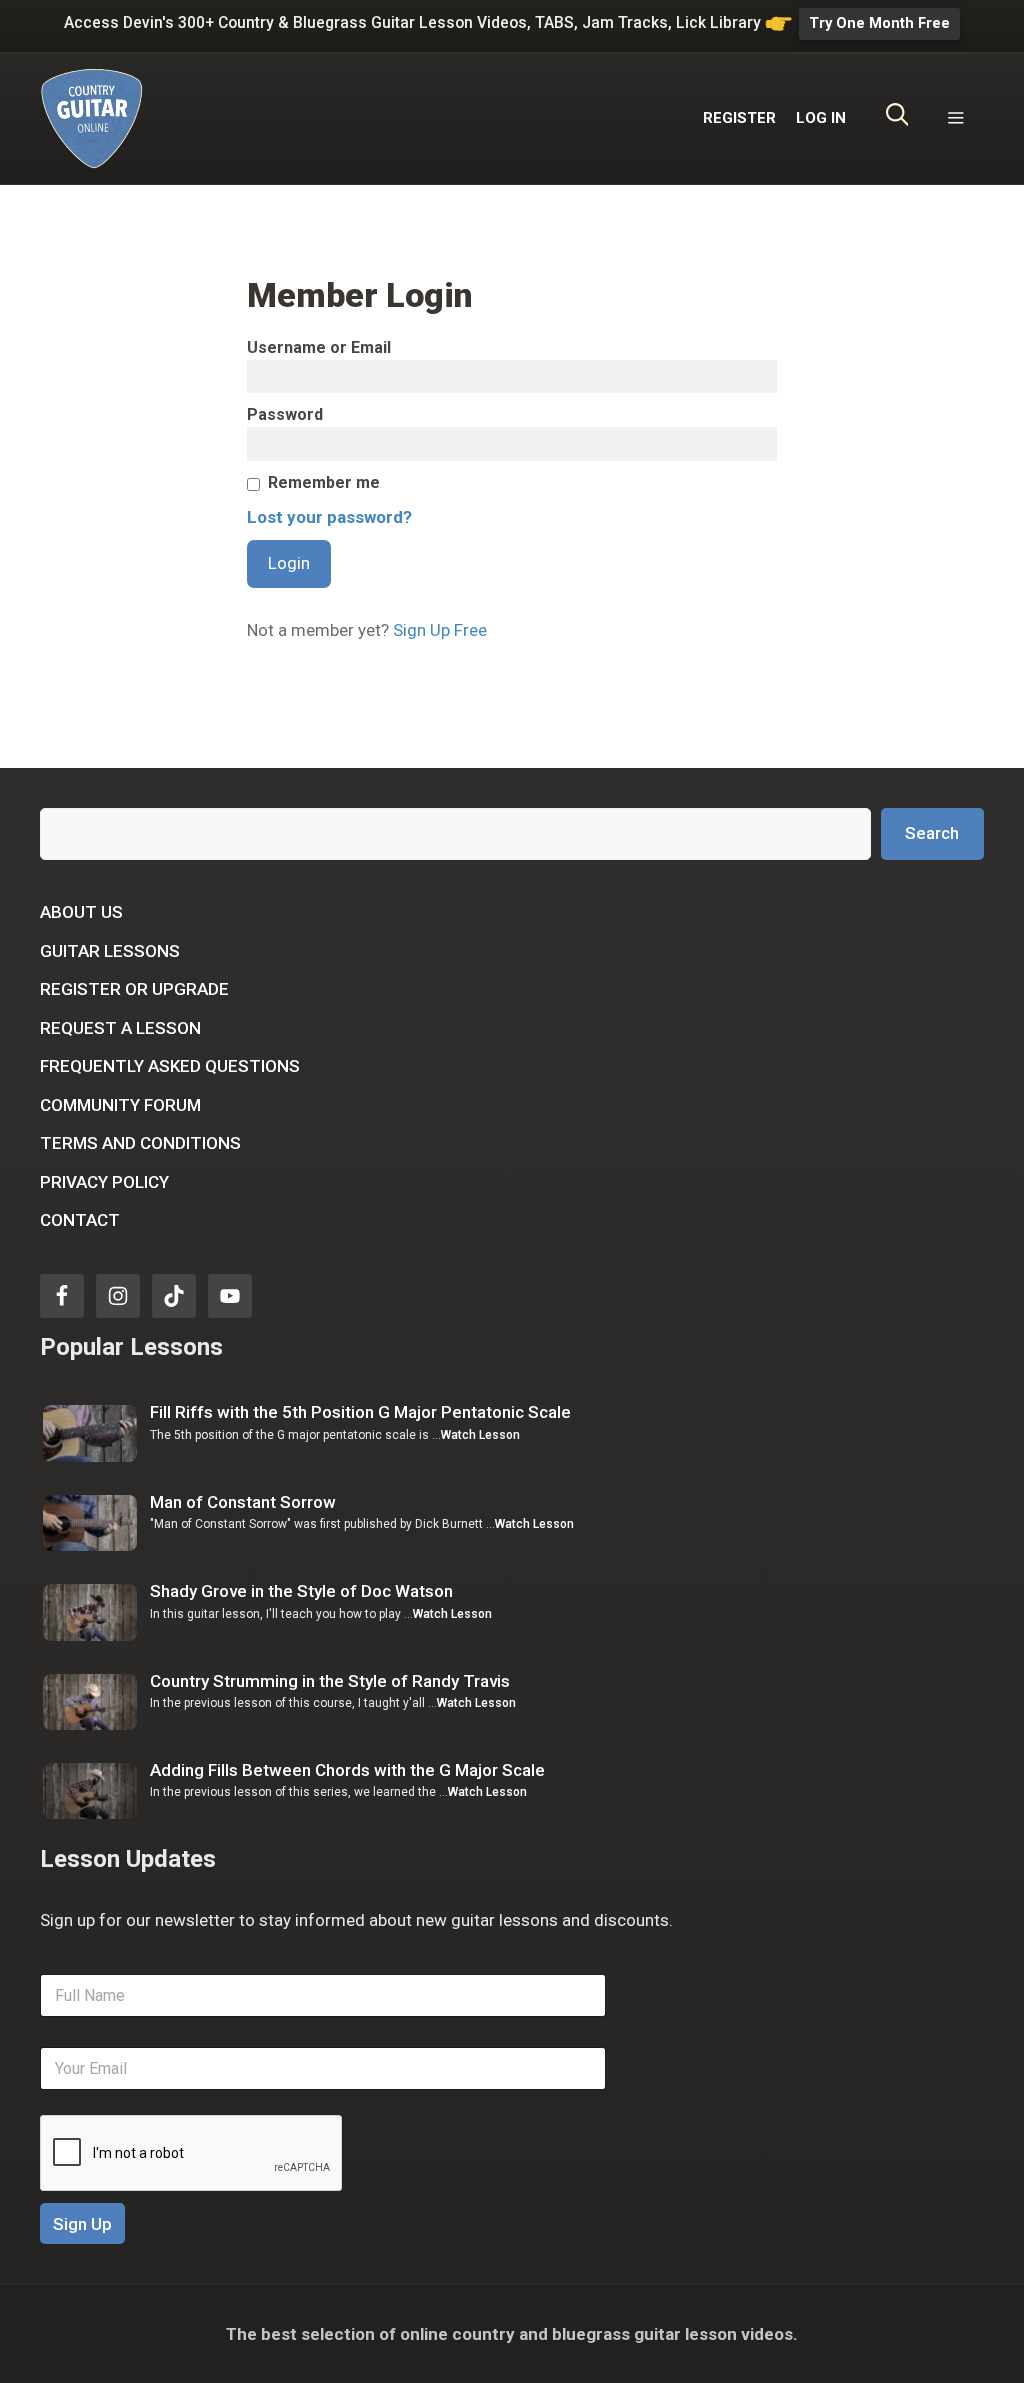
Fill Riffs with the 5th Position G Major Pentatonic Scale (360, 1412)
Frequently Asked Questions (170, 1066)
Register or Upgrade (134, 989)
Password (285, 414)
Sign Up (82, 2224)
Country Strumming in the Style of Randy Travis (330, 1681)
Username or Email (319, 347)
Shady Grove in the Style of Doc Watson (301, 1591)
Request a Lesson (120, 1028)
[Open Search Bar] (897, 118)
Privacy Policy (104, 1182)
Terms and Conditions (140, 1143)
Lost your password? (329, 517)
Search (932, 833)
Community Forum (120, 1105)
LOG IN (821, 118)
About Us (81, 912)
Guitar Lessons (110, 951)
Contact (80, 1220)
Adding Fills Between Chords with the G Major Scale (347, 1770)
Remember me (324, 482)
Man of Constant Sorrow (243, 1502)
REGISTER (739, 118)
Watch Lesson (480, 1435)
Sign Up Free (440, 630)
